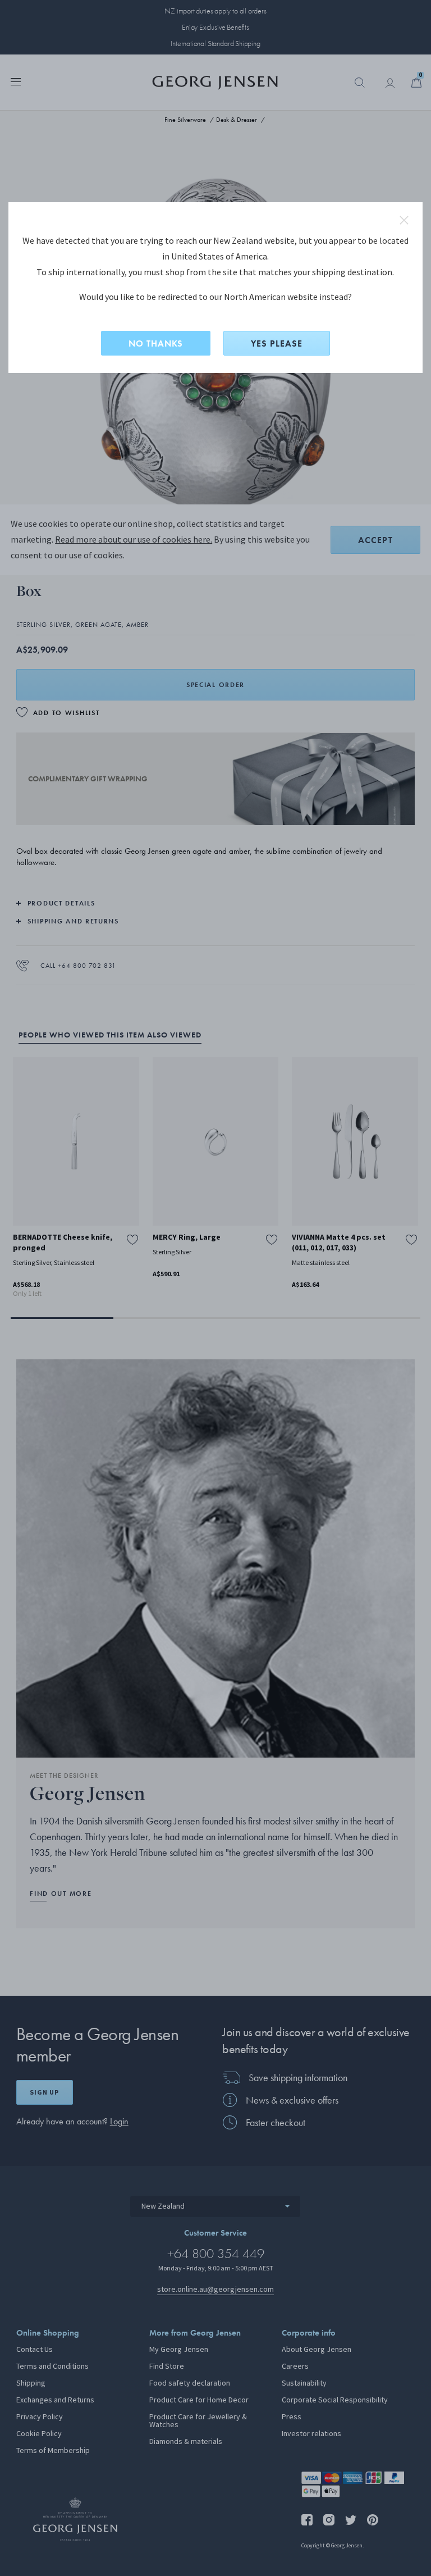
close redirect (404, 220)
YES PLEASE (277, 343)
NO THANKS (156, 343)
